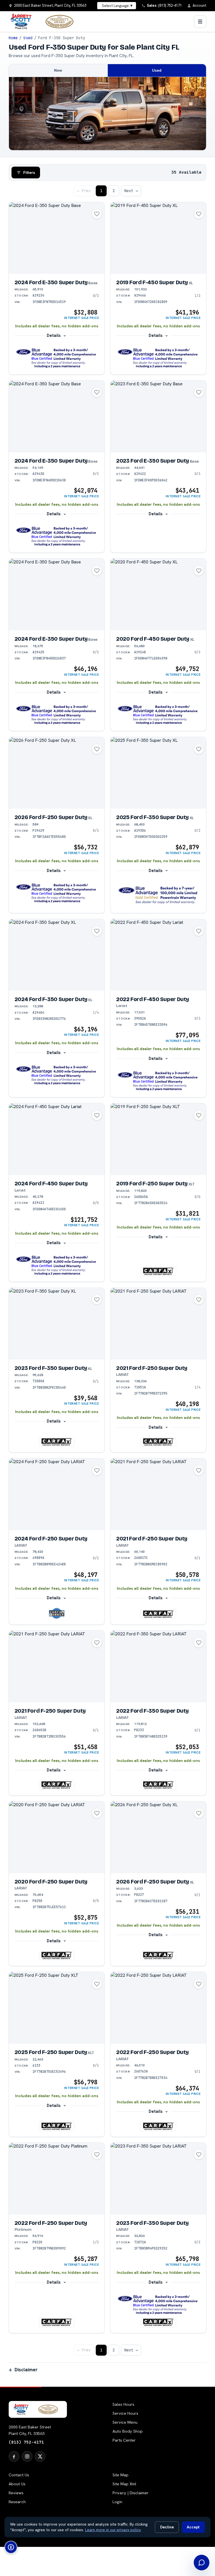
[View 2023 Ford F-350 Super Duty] (57, 1324)
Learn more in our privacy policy (113, 2530)
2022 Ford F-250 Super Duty (152, 2055)
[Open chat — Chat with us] (202, 2563)
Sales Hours (123, 2404)
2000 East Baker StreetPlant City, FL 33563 (30, 2430)
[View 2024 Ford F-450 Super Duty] (57, 1139)
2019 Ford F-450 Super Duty (155, 282)
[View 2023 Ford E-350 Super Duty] (158, 416)
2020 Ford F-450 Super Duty (155, 639)
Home (13, 38)
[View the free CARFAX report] (158, 1271)
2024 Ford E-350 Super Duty (56, 282)
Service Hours (125, 2413)
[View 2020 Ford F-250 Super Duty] (57, 1837)
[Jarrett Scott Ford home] (45, 22)
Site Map (121, 2475)
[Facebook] (14, 2456)
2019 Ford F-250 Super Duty (155, 1184)
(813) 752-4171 (26, 2442)
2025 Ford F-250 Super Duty (54, 2052)
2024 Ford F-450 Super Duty (51, 1186)
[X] (40, 2456)
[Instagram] (27, 2456)
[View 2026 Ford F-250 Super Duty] (57, 773)
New (58, 70)
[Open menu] (200, 22)
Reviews (16, 2493)
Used (28, 38)
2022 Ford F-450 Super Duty (153, 1002)
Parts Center (124, 2440)
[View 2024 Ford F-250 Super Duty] (57, 1494)
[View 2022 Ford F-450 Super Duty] (158, 955)
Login (117, 2502)
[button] (57, 358)
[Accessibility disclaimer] (11, 2547)
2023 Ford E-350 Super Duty (157, 461)
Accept (193, 2527)
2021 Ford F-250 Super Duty (152, 1371)
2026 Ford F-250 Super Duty (53, 817)
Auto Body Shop (128, 2431)
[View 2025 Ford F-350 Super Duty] (158, 773)
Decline (167, 2527)
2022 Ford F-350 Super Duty (152, 1714)
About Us (17, 2484)
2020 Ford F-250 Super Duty (51, 1885)
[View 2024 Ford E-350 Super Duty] (57, 238)
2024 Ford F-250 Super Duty (51, 1542)
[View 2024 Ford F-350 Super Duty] (57, 955)
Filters (29, 172)
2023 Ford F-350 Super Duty (53, 1368)
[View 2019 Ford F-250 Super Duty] (158, 1139)
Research (17, 2502)
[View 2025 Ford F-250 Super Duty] (57, 2008)
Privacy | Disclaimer (131, 2493)
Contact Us (19, 2475)
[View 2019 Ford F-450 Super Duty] (158, 238)
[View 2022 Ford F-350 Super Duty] (158, 1666)
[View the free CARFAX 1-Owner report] (57, 1613)
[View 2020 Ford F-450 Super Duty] (158, 595)
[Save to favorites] (97, 214)
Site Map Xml (124, 2484)
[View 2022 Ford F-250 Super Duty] (158, 2008)
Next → (131, 191)
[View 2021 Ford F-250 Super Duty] (158, 1324)
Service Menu (125, 2422)
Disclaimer (26, 2370)
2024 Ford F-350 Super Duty (53, 999)
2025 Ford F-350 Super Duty (155, 817)
